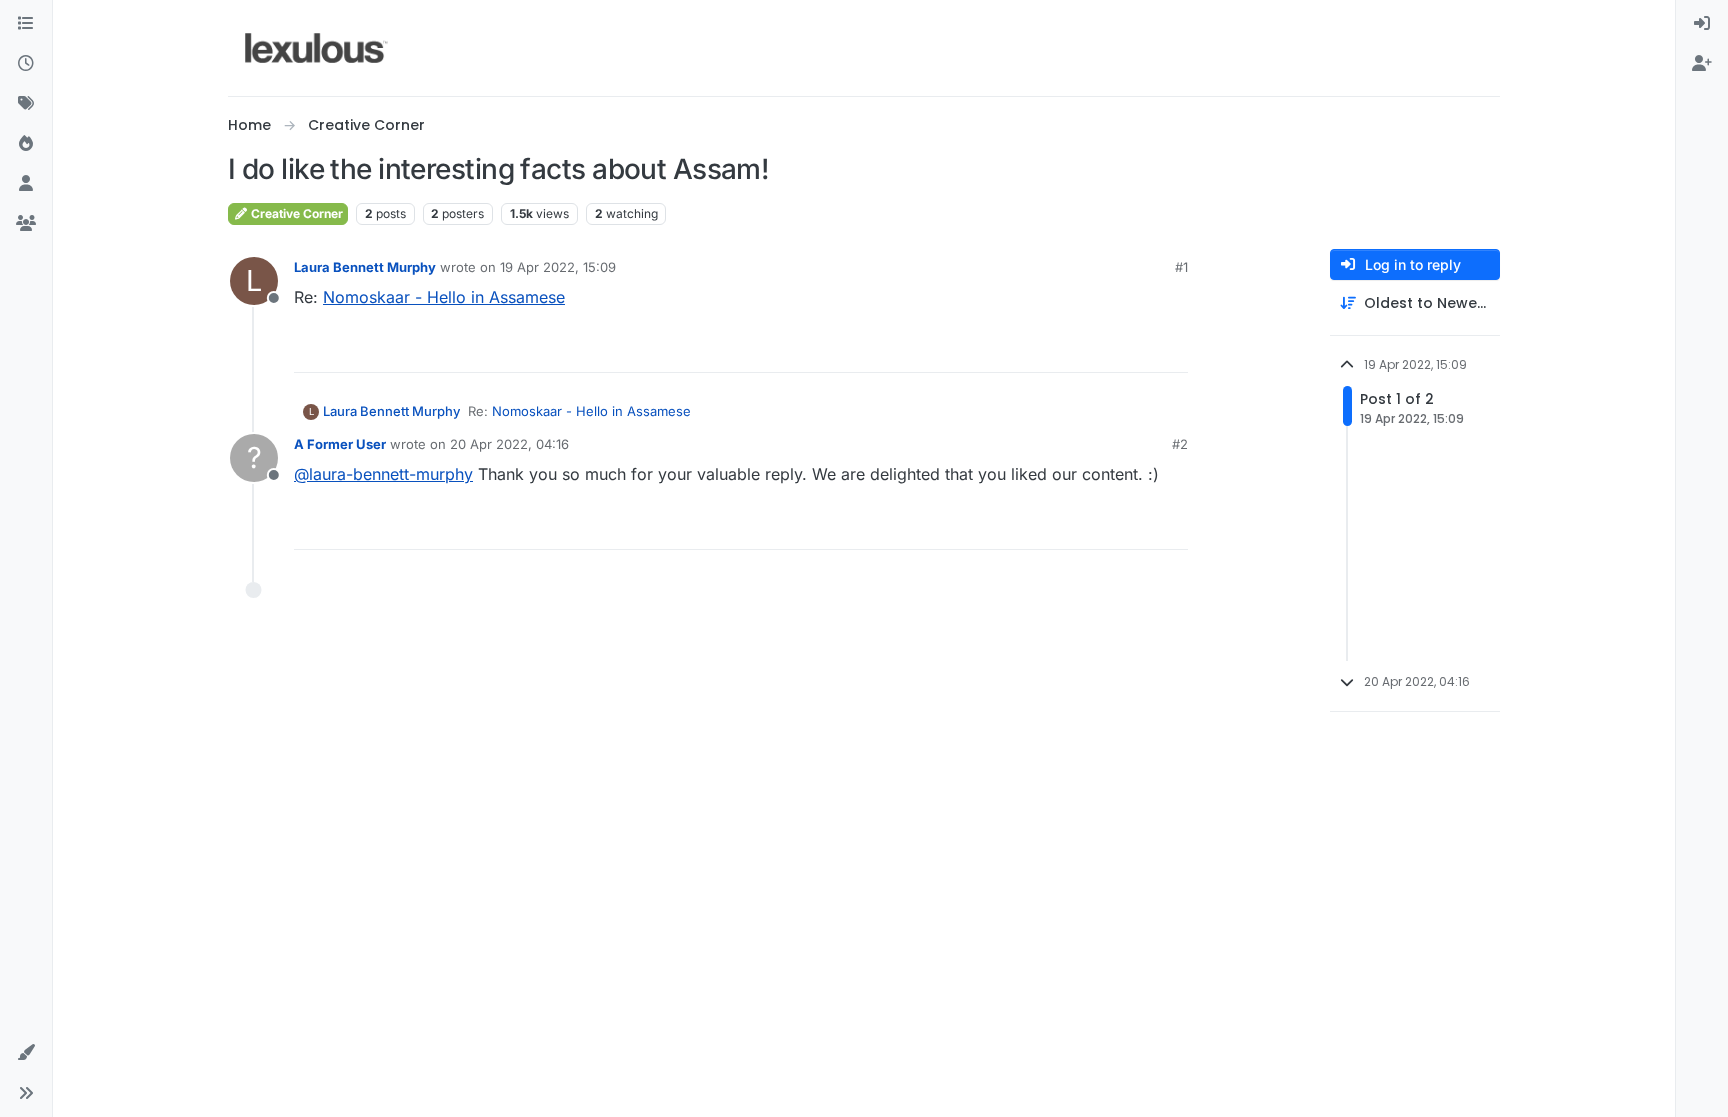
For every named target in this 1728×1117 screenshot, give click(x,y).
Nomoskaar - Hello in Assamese (444, 297)
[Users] (26, 184)
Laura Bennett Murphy (365, 267)
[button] (26, 1053)
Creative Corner (295, 213)
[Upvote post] (1096, 348)
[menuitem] (1702, 24)
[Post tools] (1171, 348)
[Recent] (26, 64)
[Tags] (26, 104)
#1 (1181, 267)
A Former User (340, 444)
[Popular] (26, 144)
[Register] (1702, 64)
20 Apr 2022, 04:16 (509, 444)
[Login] (1702, 24)
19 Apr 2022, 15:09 (558, 267)
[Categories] (26, 24)
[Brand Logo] (316, 48)
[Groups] (26, 224)
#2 (1180, 444)
